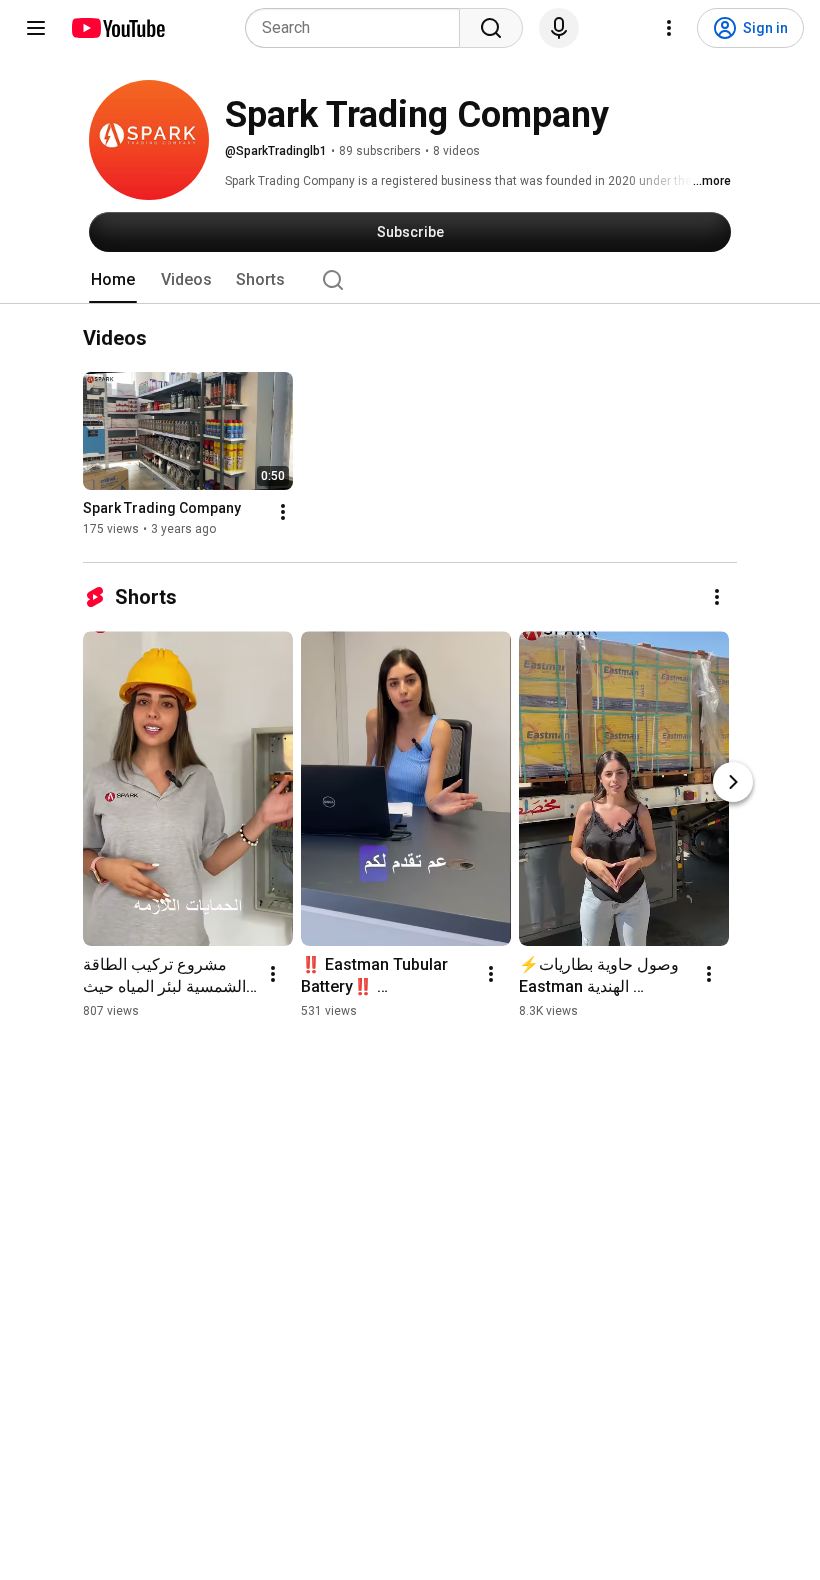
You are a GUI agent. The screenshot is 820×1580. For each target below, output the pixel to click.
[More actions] (283, 512)
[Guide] (36, 28)
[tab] (113, 280)
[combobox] (358, 28)
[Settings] (669, 28)
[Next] (733, 782)
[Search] (491, 28)
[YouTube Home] (117, 28)
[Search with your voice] (559, 28)
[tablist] (410, 280)
